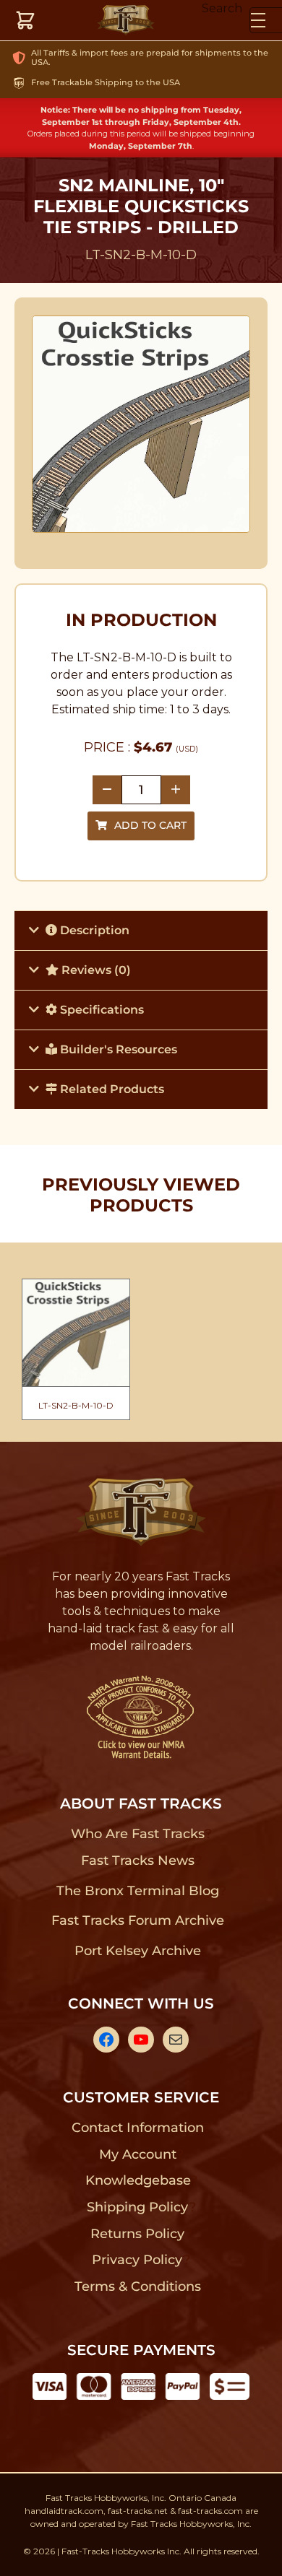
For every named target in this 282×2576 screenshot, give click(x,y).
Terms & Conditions (138, 2286)
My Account (138, 2154)
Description (93, 930)
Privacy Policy (137, 2260)
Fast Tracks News (138, 1861)
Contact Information (137, 2128)
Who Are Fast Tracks (138, 1834)
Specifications (101, 1010)
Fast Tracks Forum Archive (137, 1920)
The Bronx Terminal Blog (138, 1891)
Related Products (111, 1089)
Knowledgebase (138, 2180)
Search (222, 8)
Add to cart (150, 825)
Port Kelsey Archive (137, 1951)
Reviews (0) (95, 970)
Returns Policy (138, 2234)
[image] (141, 425)
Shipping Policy (138, 2207)
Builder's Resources (117, 1049)
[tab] (141, 930)
